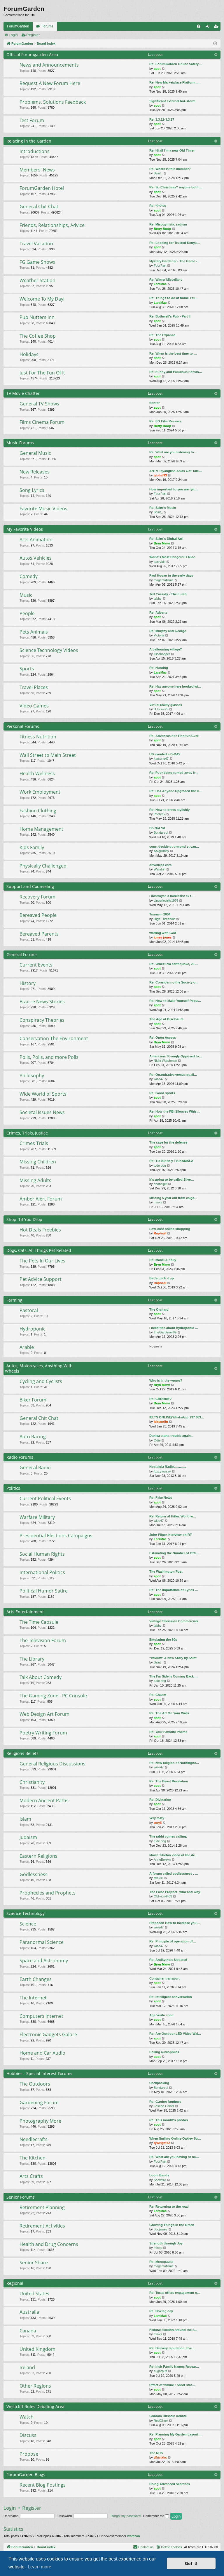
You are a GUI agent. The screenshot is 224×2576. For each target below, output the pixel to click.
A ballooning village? (166, 649)
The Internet (33, 1998)
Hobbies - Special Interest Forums (39, 2073)
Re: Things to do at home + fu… (174, 298)
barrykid (160, 562)
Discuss (28, 2435)
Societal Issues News (42, 1112)
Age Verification (161, 2015)
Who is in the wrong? (166, 1380)
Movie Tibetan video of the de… (174, 1855)
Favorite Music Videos (43, 509)
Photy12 (160, 814)
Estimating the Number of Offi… (174, 1553)
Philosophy (32, 1075)
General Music (35, 453)
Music (26, 595)
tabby (158, 599)
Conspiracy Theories (42, 1020)
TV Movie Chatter (23, 393)
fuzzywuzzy (162, 1471)
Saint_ (158, 173)
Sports (27, 669)
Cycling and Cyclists (41, 1381)
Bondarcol (161, 832)
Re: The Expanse (162, 335)
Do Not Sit (157, 828)
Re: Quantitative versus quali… (173, 1075)
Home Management (41, 829)
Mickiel (159, 1878)
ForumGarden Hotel (42, 188)
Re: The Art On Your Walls (169, 1713)
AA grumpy (161, 851)
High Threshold (164, 919)
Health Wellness (37, 773)
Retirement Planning (42, 2207)
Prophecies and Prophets (48, 1893)
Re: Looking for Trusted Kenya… (175, 243)
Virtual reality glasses (166, 705)
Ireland (27, 2367)
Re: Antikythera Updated (168, 1960)
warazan (134, 2536)
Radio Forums (20, 1457)
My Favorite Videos (25, 529)
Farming (14, 1300)
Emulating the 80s (163, 1640)
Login (13, 35)
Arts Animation (36, 540)
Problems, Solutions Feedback (53, 102)
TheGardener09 (165, 1332)
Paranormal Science (42, 1942)
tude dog (160, 1165)
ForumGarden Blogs (26, 2474)
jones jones (163, 937)
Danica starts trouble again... (171, 1436)
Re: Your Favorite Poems (168, 1732)
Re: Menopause (161, 2262)
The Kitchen (33, 2158)
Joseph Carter (164, 2106)
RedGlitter (161, 2421)
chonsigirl (160, 1184)
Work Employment (40, 792)
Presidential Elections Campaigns (56, 1536)
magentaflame (164, 580)
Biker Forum (33, 1400)
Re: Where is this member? (170, 169)
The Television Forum (43, 1640)
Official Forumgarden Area (32, 54)
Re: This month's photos (169, 2120)
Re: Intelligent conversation (171, 1997)
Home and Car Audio (42, 2053)
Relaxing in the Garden (29, 141)
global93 (160, 475)
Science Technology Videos (49, 650)
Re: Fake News (161, 1498)
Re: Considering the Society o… (174, 982)
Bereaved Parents (39, 934)
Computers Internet (41, 2016)
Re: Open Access (163, 1038)
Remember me (154, 2516)
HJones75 (161, 709)
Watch (27, 2417)
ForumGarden (18, 26)
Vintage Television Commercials (174, 1621)
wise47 (159, 1079)
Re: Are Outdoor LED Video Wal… (175, 2034)
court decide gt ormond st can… (174, 846)
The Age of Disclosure (166, 1019)
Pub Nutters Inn (37, 317)
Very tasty (157, 1818)
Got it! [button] (191, 2563)
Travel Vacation (36, 244)
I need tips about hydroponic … (174, 1328)
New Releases (35, 472)
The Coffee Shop (38, 336)
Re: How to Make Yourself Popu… (175, 1001)
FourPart (160, 266)
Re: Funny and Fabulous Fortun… (176, 372)
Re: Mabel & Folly (163, 1260)
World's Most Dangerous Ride (172, 557)
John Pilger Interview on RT (171, 1535)
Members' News (37, 170)
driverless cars (160, 865)
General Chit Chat (39, 207)
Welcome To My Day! (42, 299)
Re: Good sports (162, 1093)
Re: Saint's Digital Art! (166, 539)
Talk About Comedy (41, 1677)
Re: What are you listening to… (173, 452)
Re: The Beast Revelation (169, 1781)
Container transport (164, 1978)
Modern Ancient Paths (44, 1800)
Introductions (35, 151)
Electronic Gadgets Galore (48, 2034)
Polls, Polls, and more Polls (49, 1057)
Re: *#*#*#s (158, 206)
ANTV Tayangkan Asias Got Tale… (176, 471)
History (28, 983)
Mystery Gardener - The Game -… (175, 261)
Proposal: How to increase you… (175, 1923)
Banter (154, 403)
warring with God (163, 933)
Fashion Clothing (38, 811)
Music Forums (20, 443)
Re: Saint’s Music (163, 508)
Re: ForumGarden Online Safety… (176, 64)
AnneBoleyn (162, 1859)
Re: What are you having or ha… (174, 2157)
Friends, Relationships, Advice (52, 225)
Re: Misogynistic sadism (168, 224)
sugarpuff (160, 2371)
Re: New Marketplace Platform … (174, 82)
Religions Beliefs (22, 1753)
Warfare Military (37, 1517)
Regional (15, 2283)
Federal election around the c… (173, 2330)
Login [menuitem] (209, 27)
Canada (28, 2331)
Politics (13, 1488)
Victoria (159, 635)
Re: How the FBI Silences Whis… (175, 1111)
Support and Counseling (30, 886)
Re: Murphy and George (168, 631)
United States (34, 2294)
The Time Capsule (39, 1622)
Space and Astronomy (44, 1961)
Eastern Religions (38, 1856)
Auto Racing (33, 1437)
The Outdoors (35, 2084)
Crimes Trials (34, 1143)
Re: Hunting (159, 668)
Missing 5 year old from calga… (173, 1198)
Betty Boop (162, 229)
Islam (25, 1819)
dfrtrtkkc (160, 2457)
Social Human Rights (42, 1554)
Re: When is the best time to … (173, 353)
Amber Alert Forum (41, 1199)
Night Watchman (165, 1061)
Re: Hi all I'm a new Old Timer (172, 150)
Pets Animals (34, 632)
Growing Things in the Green (172, 2225)
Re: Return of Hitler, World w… (173, 1516)
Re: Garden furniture (165, 2102)
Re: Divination (160, 1800)
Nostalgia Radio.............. (168, 1467)
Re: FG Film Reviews (165, 421)
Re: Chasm (158, 1695)
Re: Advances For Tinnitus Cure (174, 736)
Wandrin (160, 869)
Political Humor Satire (44, 1591)
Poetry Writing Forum (43, 1733)
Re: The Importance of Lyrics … (174, 1590)
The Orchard (159, 1309)
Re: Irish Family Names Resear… (174, 2367)
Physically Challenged (43, 866)
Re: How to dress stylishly (169, 810)
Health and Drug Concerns (49, 2244)
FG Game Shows (37, 262)
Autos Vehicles (36, 558)
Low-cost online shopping (170, 1229)
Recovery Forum (37, 897)
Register (33, 35)
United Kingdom (37, 2349)
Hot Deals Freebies (40, 1230)
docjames (161, 2229)
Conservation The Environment (54, 1038)
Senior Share (34, 2263)
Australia (29, 2312)
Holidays (29, 354)
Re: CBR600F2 (160, 1399)
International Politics (42, 1572)
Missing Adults (35, 1180)
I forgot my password (126, 2516)
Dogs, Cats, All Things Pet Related (39, 1250)
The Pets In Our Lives (42, 1261)
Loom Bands (159, 2175)
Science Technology (26, 1913)
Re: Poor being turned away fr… (174, 773)
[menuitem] (199, 26)
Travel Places (34, 687)
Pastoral (29, 1310)
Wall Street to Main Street (48, 755)
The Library (32, 1659)
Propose (29, 2454)
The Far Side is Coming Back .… (174, 1676)
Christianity (32, 1782)
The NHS (156, 2453)
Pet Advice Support (41, 1279)
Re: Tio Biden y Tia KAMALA (171, 1161)
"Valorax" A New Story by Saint (173, 1658)
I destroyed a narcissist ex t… (172, 896)
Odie (157, 1440)
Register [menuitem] (217, 27)
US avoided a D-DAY (165, 754)
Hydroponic (33, 1329)
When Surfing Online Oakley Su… (175, 2138)
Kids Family (32, 847)
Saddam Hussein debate (168, 2416)
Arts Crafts (31, 2176)
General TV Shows (39, 404)
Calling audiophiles (164, 2052)
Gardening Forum (39, 2103)
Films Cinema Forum (42, 422)
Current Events (36, 965)
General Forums (22, 954)
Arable (27, 1347)
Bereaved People (38, 915)
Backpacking (159, 2083)
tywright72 (162, 2143)
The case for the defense (168, 1142)
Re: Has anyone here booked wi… (175, 686)
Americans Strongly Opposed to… (176, 1056)
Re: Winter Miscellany (166, 280)
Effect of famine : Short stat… (172, 2385)
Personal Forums (23, 726)
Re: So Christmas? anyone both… (176, 187)
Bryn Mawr (162, 543)
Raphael (160, 1233)
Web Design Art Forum (44, 1714)
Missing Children (38, 1162)
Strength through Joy (166, 2243)
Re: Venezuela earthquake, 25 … (174, 964)
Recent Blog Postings (43, 2485)
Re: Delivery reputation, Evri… (172, 2348)
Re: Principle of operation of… (173, 1941)
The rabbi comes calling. (168, 1836)
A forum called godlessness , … (174, 1874)
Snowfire (160, 2180)
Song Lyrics (32, 490)
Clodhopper (162, 654)
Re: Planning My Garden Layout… (175, 2434)
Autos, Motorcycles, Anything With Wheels (39, 1368)
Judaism (28, 1837)
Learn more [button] (40, 2567)
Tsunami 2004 (160, 914)
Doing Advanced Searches (170, 2484)
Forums (47, 26)
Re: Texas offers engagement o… (175, 2293)
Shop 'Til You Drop (24, 1219)
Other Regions (35, 2386)
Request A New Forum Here (50, 83)
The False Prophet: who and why (175, 1892)
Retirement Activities (42, 2226)
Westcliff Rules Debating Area (35, 2406)
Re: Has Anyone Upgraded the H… (176, 791)
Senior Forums (21, 2197)
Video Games (34, 706)
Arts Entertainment (25, 1612)
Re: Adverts (158, 613)
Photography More (40, 2121)
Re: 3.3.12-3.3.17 (162, 119)
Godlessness (34, 1874)
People (27, 613)
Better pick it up (162, 1278)
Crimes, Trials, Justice (27, 1133)
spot (157, 69)
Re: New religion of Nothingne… (174, 1763)
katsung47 (161, 759)
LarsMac (160, 284)
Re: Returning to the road (169, 2206)
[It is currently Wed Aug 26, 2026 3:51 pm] (215, 44)
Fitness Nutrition (38, 737)
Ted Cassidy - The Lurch (168, 594)
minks (158, 1202)
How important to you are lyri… (173, 489)
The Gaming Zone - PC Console (53, 1696)
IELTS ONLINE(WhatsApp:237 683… (177, 1417)
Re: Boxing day (161, 2311)
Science (28, 1924)
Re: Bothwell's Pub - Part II (170, 316)
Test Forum (32, 120)
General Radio (35, 1467)
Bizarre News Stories (42, 1002)
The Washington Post (166, 1571)
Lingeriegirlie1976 (166, 901)
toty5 (158, 1823)
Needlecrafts (34, 2139)
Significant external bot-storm (172, 101)
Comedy (29, 576)
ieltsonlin (161, 1422)
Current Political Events (45, 1498)
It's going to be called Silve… (172, 1179)
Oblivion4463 (163, 1896)
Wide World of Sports (43, 1094)
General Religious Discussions (52, 1764)
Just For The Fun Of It (42, 373)
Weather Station (37, 280)
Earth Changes (36, 1979)
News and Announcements (49, 65)
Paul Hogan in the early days (171, 575)
